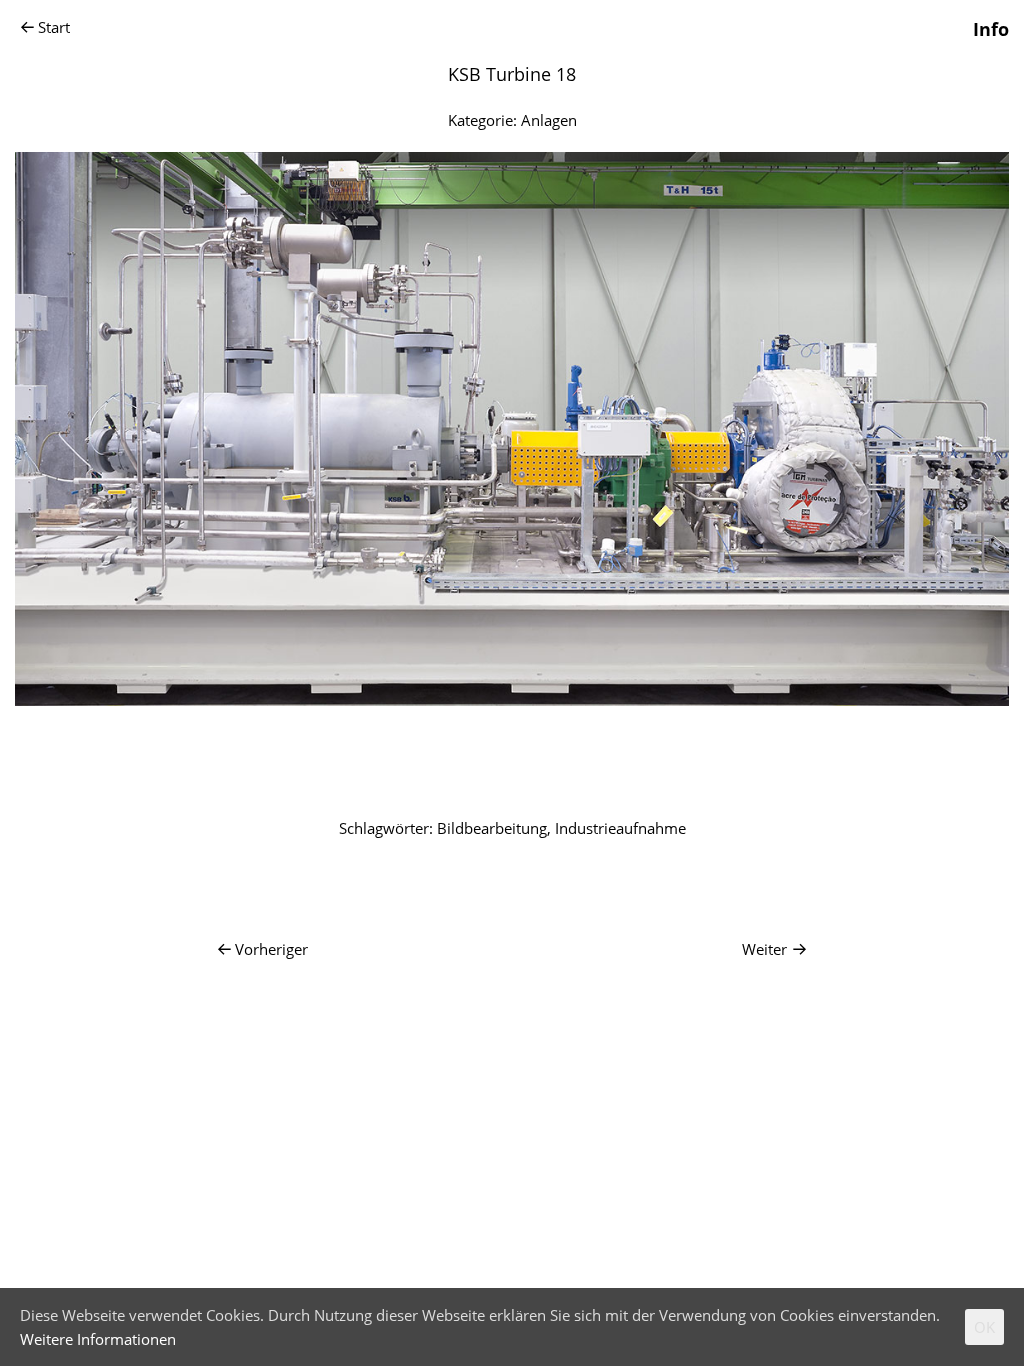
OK (984, 1327)
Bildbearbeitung (492, 828)
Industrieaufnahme (620, 828)
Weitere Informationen (98, 1339)
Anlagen (549, 120)
